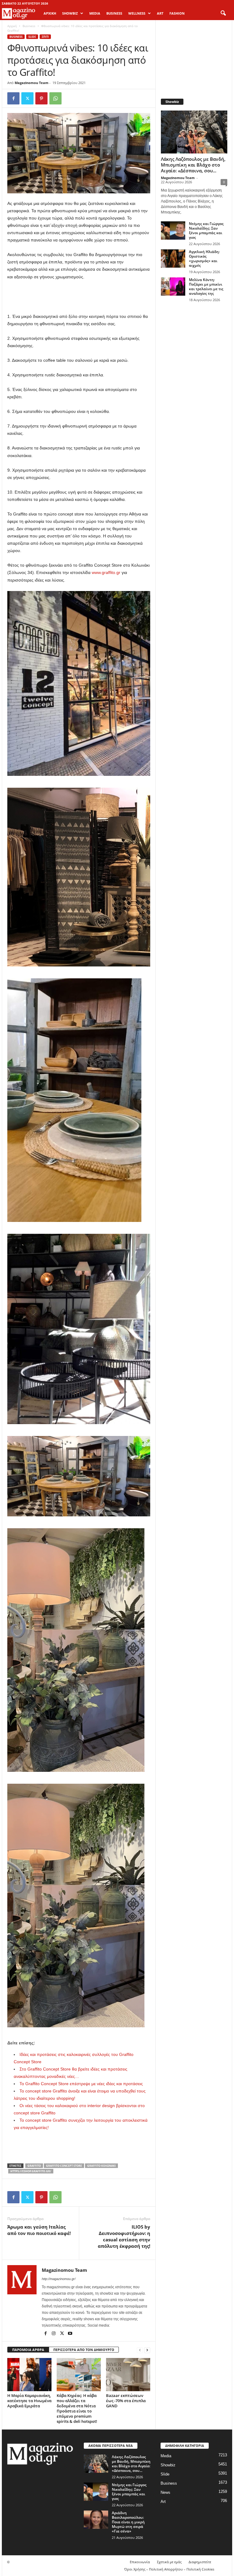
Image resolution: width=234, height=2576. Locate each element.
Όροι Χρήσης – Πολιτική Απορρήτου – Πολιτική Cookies (169, 2569)
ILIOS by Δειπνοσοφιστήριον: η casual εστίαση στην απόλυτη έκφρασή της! (124, 2236)
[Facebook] (13, 98)
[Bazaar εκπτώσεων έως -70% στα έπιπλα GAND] (128, 2374)
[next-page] (147, 2350)
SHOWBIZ (70, 13)
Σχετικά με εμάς (169, 2562)
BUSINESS (114, 13)
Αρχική (50, 13)
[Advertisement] (79, 297)
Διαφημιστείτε (200, 2562)
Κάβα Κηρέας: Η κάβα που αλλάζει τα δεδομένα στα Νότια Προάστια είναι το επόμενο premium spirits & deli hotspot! (77, 2408)
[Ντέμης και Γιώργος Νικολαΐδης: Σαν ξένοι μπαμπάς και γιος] (173, 231)
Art (163, 2502)
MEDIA (95, 13)
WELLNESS (137, 13)
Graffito (34, 2166)
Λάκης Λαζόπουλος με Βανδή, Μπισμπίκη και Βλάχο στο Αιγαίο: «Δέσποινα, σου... (193, 165)
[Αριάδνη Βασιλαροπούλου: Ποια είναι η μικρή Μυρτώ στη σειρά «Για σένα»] (96, 2520)
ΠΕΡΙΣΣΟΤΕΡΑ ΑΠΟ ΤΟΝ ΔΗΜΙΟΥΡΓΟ (84, 2350)
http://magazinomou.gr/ (59, 2279)
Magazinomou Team (32, 83)
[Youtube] (70, 2334)
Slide (32, 37)
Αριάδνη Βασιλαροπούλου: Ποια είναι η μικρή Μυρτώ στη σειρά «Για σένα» (128, 2522)
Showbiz (168, 2465)
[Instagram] (54, 2334)
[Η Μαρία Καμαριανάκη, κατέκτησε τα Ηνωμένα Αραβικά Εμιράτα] (29, 2374)
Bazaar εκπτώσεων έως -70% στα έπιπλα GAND (126, 2401)
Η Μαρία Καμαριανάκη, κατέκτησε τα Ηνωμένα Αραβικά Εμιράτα (29, 2401)
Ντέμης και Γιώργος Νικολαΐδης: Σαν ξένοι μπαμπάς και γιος (206, 231)
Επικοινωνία (140, 2562)
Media (166, 2456)
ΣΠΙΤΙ (45, 37)
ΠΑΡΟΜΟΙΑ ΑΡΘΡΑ (28, 2350)
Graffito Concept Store (64, 2166)
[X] (27, 98)
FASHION (177, 13)
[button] (223, 13)
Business (29, 26)
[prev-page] (140, 2350)
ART (160, 13)
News (165, 2492)
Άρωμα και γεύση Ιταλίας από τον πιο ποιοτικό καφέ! (39, 2230)
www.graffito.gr (106, 572)
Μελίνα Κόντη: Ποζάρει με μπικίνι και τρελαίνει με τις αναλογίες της (206, 287)
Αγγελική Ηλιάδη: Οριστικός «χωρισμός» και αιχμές (204, 259)
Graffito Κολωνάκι (101, 2166)
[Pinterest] (41, 98)
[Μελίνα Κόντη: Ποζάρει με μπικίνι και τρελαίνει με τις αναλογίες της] (173, 287)
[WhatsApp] (55, 98)
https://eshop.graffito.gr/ (31, 2171)
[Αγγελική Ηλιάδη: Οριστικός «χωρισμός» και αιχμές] (173, 259)
